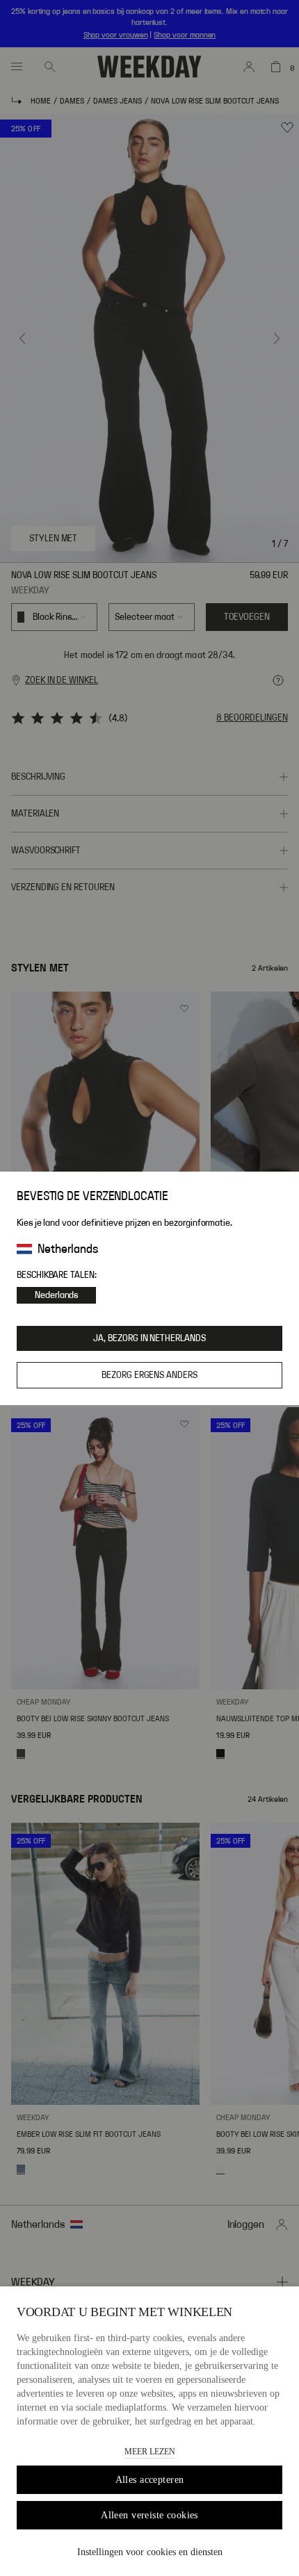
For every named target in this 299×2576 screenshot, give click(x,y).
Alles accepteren (150, 2480)
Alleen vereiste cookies (149, 2515)
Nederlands (56, 1295)
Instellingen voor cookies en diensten (150, 2552)
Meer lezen (150, 2452)
